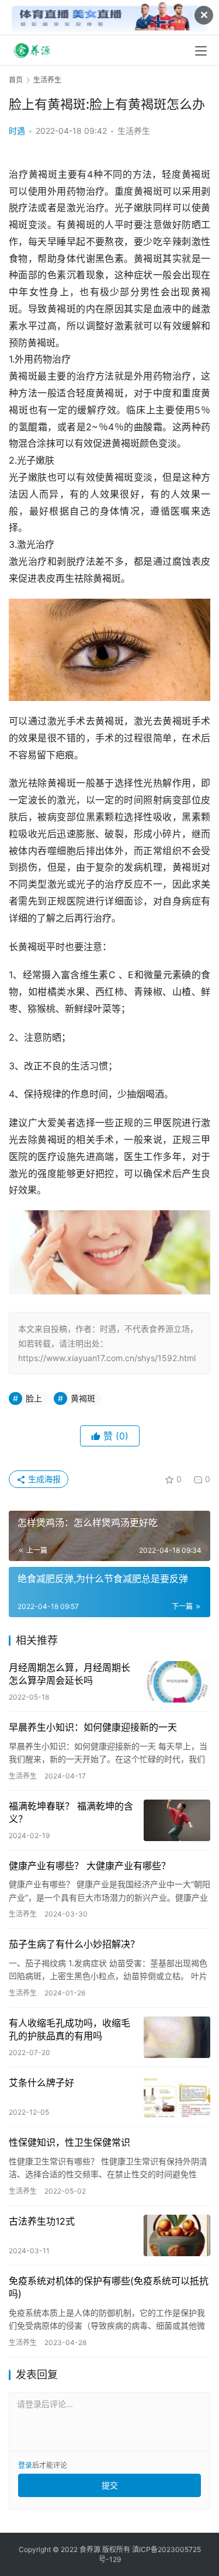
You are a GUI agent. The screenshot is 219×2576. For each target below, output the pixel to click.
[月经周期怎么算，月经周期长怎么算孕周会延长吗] (177, 1682)
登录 (25, 2465)
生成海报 (43, 1479)
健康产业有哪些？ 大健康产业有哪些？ (90, 1866)
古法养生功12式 (42, 2221)
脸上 (34, 1398)
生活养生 (134, 131)
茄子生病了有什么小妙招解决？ (74, 1944)
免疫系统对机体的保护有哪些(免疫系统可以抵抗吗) (109, 2287)
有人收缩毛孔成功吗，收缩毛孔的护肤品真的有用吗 (69, 2029)
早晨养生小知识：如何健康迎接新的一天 (93, 1727)
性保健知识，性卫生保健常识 (69, 2142)
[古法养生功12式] (177, 2235)
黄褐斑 (83, 1398)
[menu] (201, 51)
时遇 (17, 131)
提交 (110, 2485)
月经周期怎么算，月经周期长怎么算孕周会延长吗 (69, 1674)
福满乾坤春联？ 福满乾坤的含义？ (71, 1812)
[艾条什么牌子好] (177, 2097)
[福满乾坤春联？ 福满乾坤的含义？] (177, 1820)
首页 (16, 80)
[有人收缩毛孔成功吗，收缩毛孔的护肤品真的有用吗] (177, 2037)
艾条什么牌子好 (41, 2083)
